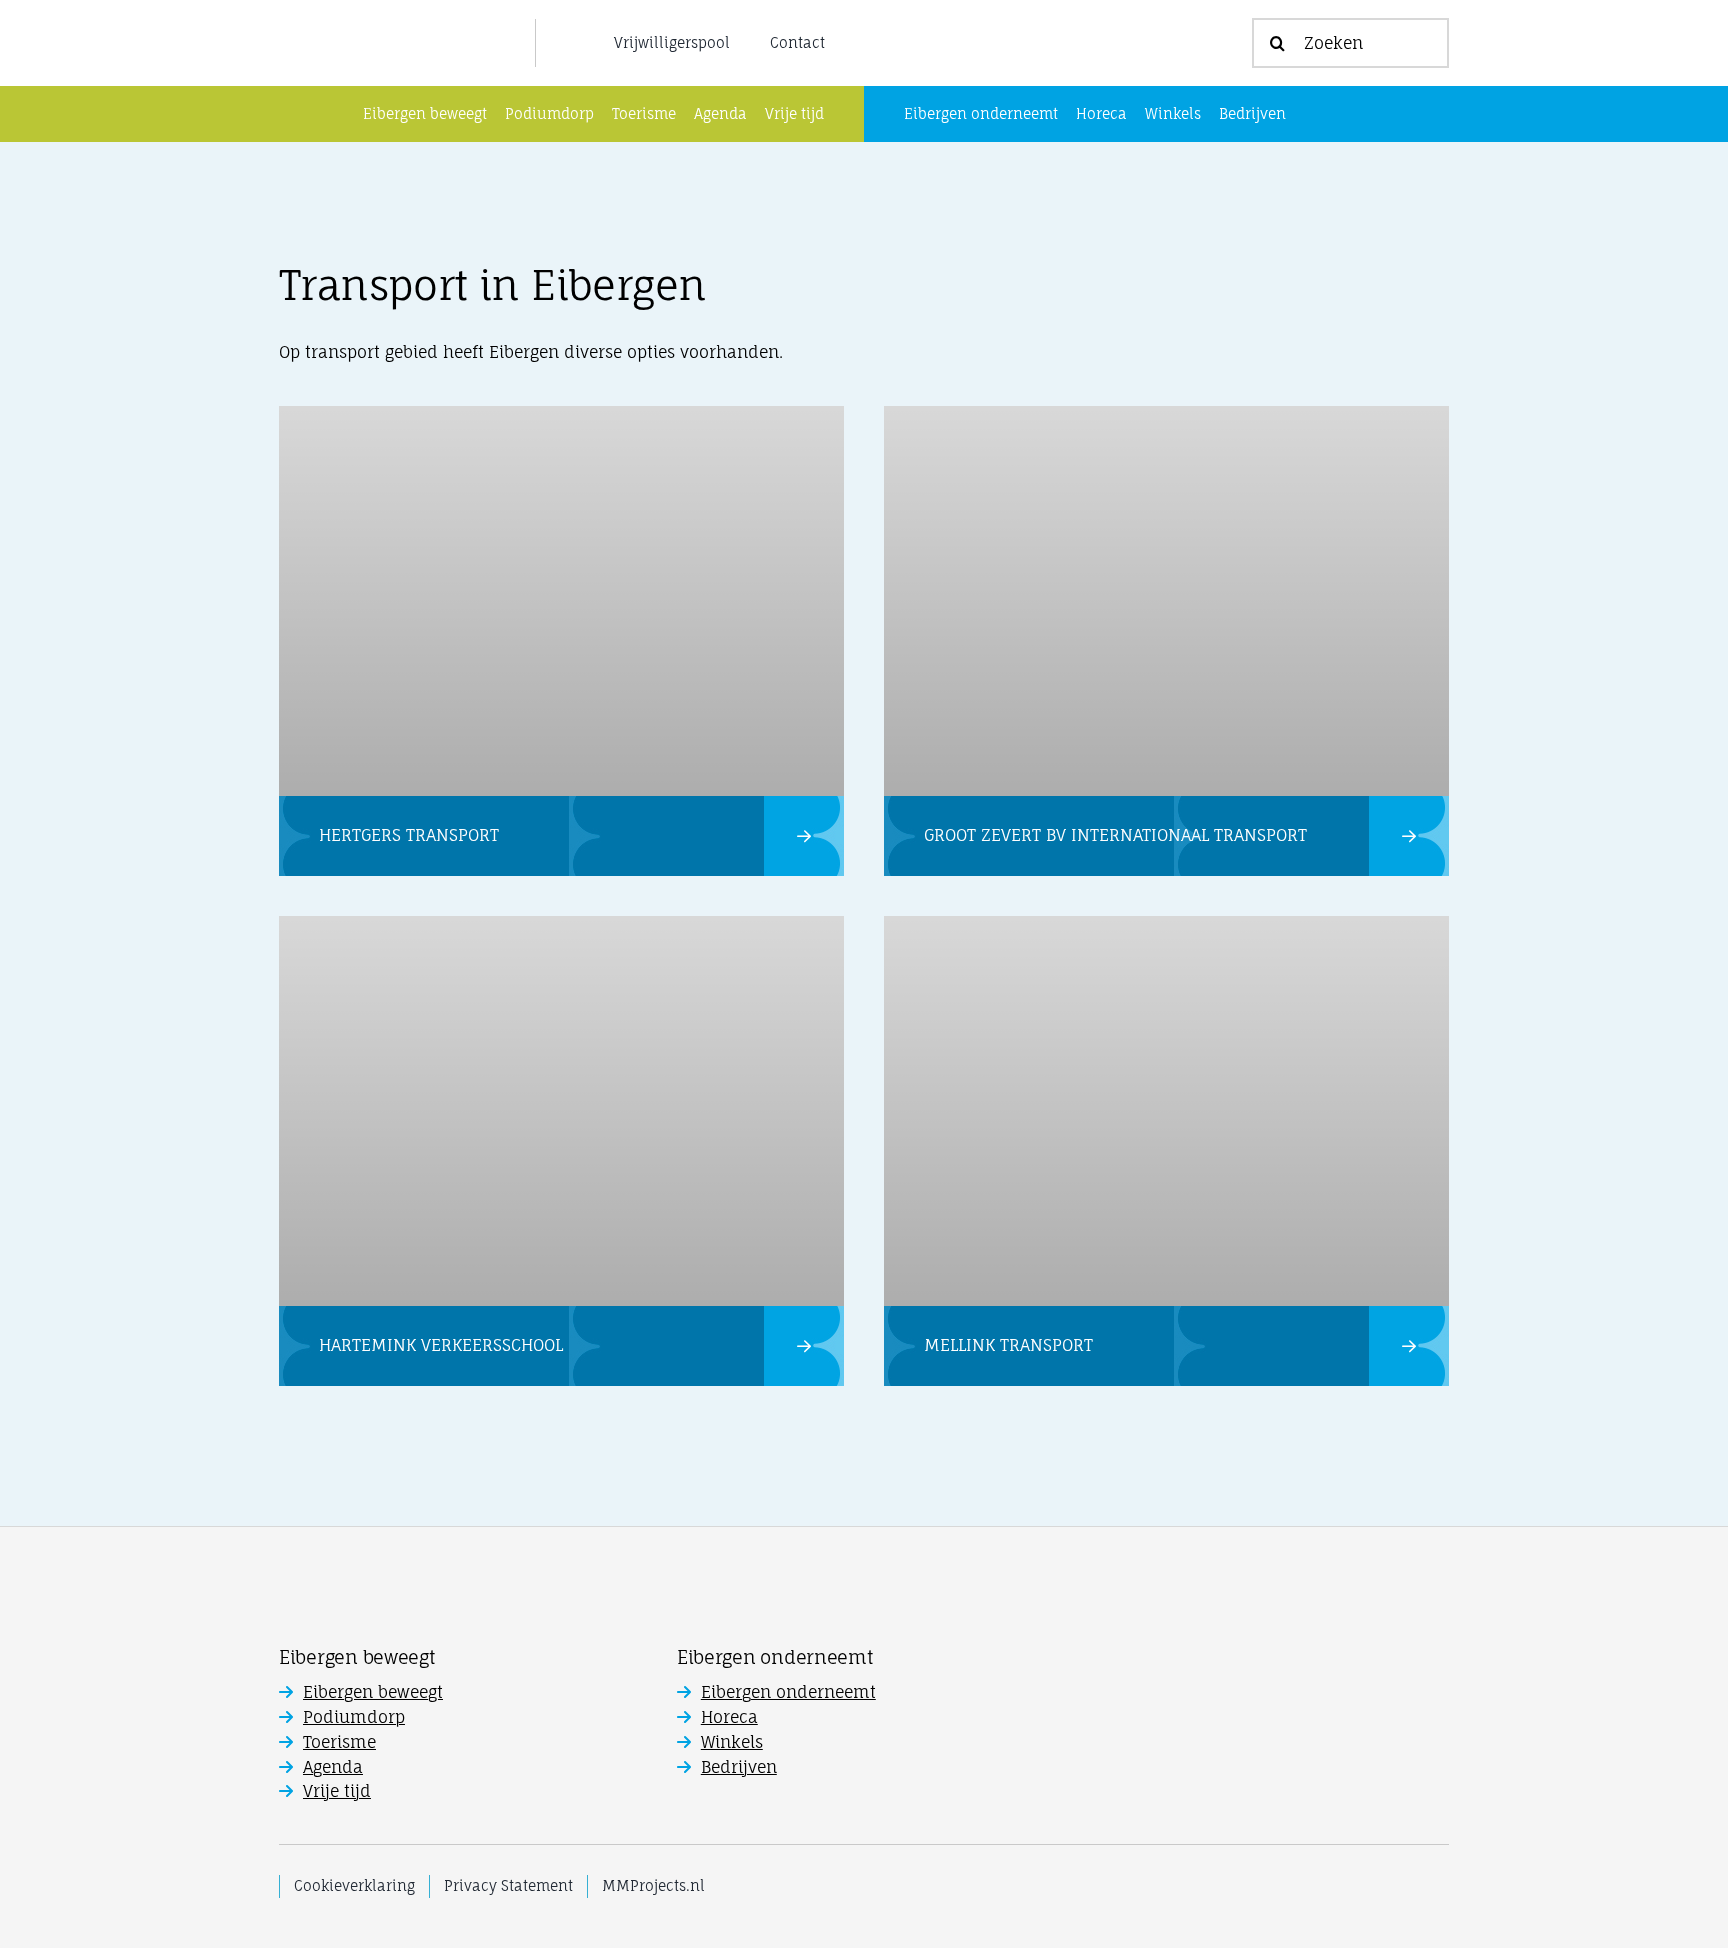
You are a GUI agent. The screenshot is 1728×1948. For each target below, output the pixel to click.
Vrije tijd (337, 1791)
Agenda (333, 1767)
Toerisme (339, 1742)
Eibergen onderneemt (788, 1692)
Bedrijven (739, 1767)
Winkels (732, 1742)
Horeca (729, 1717)
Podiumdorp (354, 1717)
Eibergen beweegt (373, 1692)
